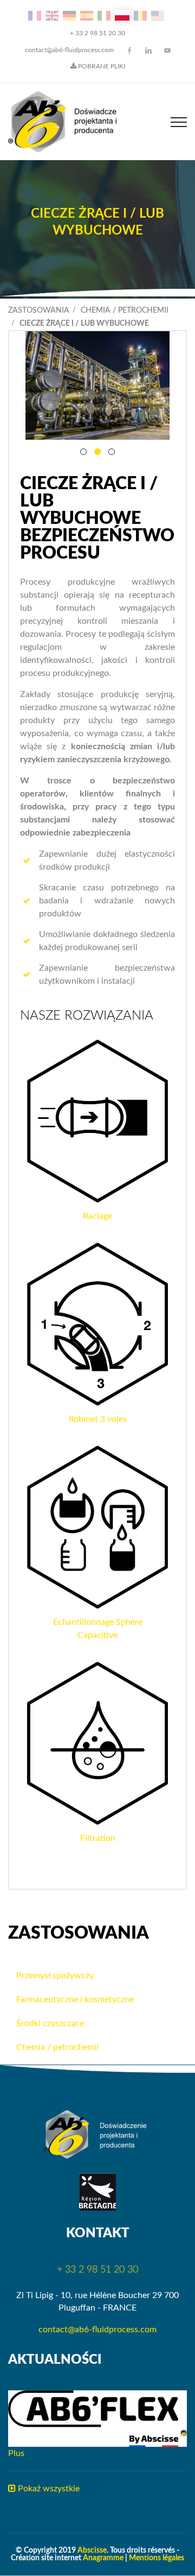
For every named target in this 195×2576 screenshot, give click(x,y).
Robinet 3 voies (98, 1419)
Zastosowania (39, 311)
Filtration (98, 1838)
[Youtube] (167, 50)
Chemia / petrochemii (125, 311)
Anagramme (103, 2558)
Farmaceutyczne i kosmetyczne (75, 1999)
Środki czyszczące (50, 2023)
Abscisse (92, 2550)
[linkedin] (148, 50)
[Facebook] (129, 50)
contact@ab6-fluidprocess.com (69, 50)
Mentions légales (157, 2558)
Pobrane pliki (101, 66)
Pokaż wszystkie (48, 2489)
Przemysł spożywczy (55, 1976)
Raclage (97, 1216)
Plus (16, 2453)
